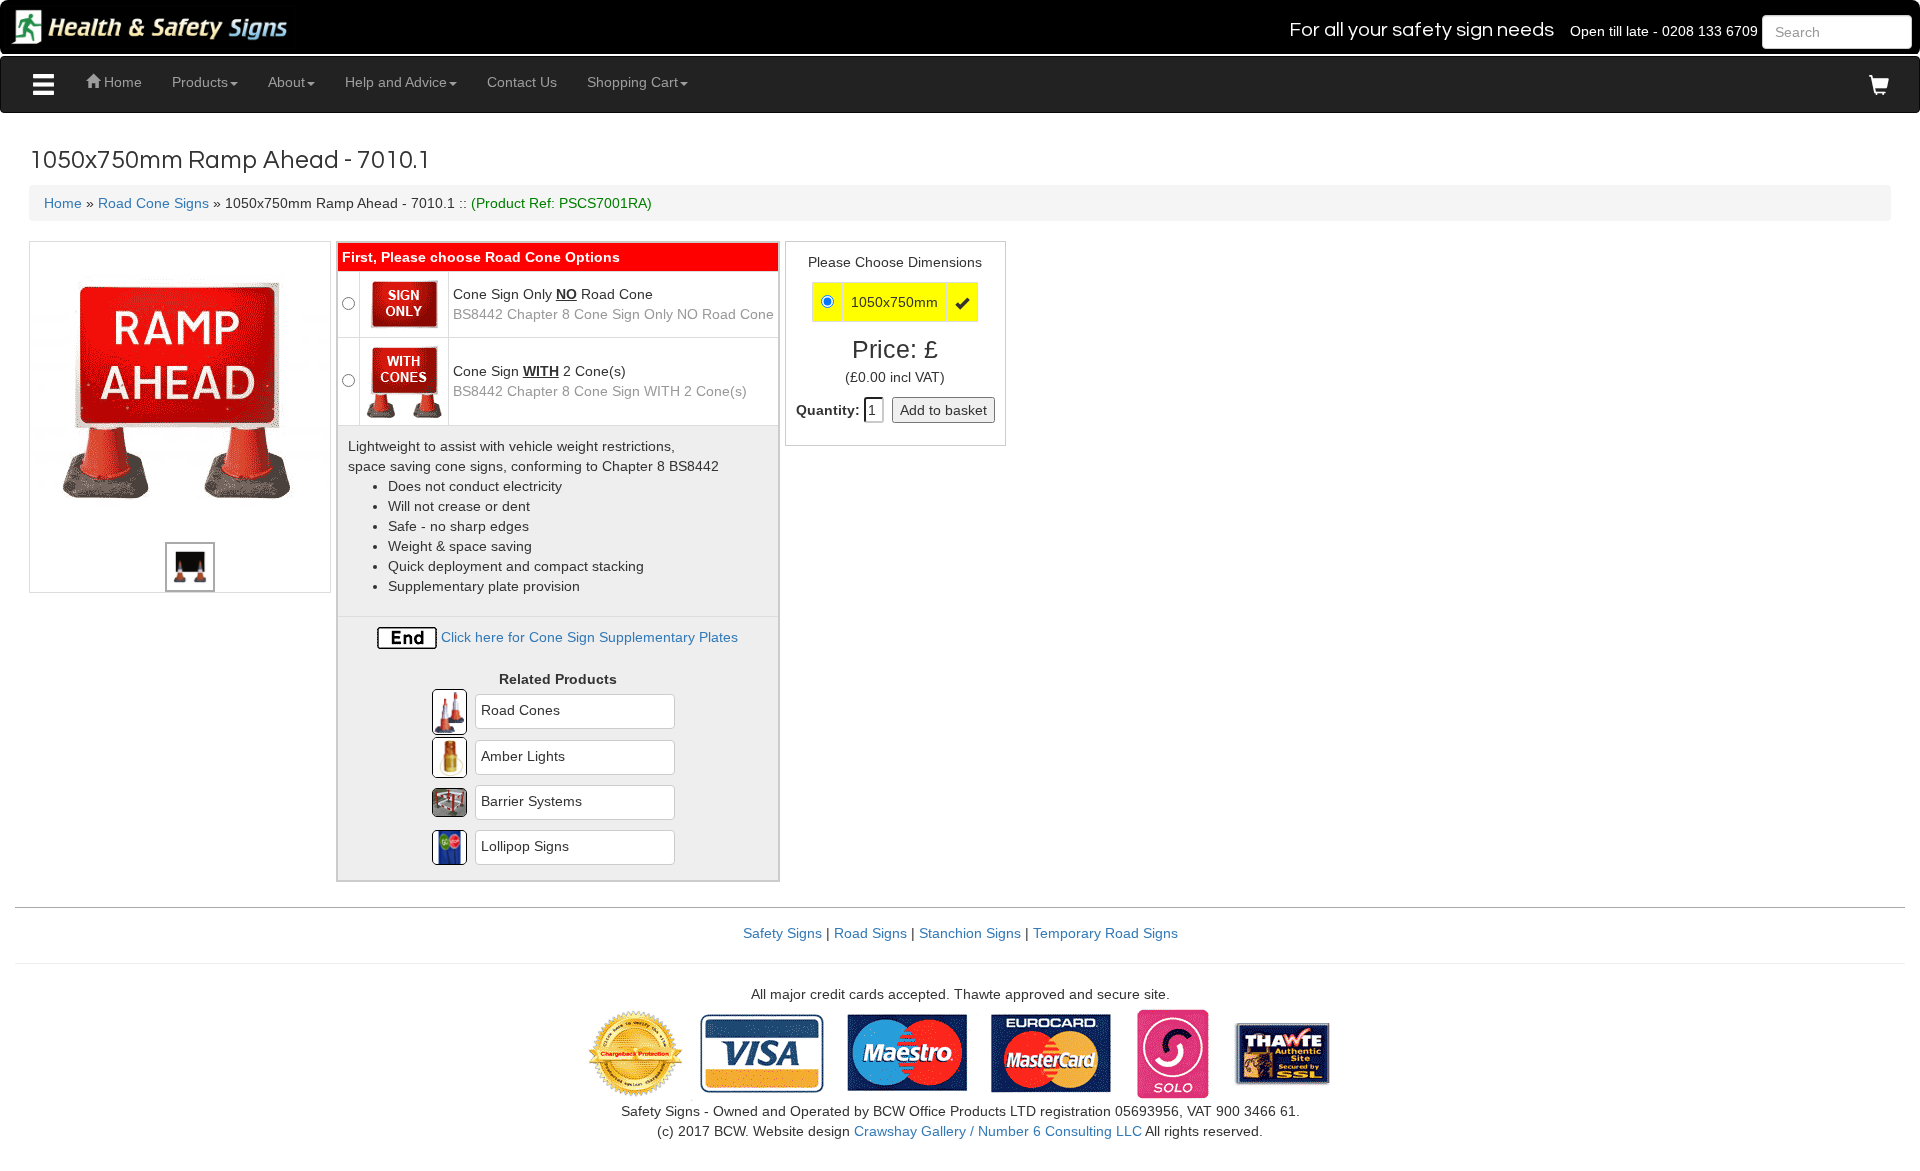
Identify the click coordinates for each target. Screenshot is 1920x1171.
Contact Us (522, 82)
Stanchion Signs (970, 933)
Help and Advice (396, 82)
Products (200, 82)
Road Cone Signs (153, 203)
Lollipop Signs (525, 846)
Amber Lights (523, 756)
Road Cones (520, 710)
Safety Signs (782, 933)
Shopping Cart (632, 82)
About (286, 82)
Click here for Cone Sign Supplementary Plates (587, 637)
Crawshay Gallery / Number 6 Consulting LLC (998, 1131)
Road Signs (870, 933)
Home (121, 82)
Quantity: (828, 410)
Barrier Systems (531, 801)
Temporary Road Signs (1105, 933)
